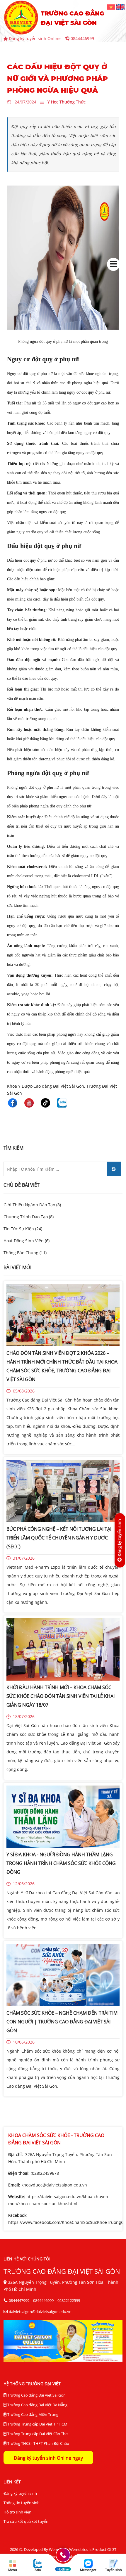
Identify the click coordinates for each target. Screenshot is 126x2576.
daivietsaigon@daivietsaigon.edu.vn (40, 2312)
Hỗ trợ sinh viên (17, 2512)
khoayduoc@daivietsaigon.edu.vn (54, 2185)
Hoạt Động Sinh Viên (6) (27, 1241)
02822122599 (69, 2300)
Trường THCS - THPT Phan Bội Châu (38, 2443)
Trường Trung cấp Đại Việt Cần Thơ (37, 2434)
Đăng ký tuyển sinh (20, 2493)
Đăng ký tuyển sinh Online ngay (48, 2458)
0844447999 (19, 2300)
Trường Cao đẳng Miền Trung (32, 2414)
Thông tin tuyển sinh (22, 2503)
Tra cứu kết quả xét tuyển (26, 2521)
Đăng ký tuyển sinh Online (35, 38)
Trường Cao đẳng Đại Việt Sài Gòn (36, 2395)
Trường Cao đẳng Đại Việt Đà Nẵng (37, 2405)
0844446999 (82, 38)
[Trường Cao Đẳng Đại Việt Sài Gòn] (112, 7)
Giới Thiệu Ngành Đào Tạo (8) (32, 1205)
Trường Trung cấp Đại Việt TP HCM (37, 2424)
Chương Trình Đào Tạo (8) (29, 1217)
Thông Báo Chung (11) (25, 1253)
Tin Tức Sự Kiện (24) (23, 1229)
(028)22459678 (45, 2173)
